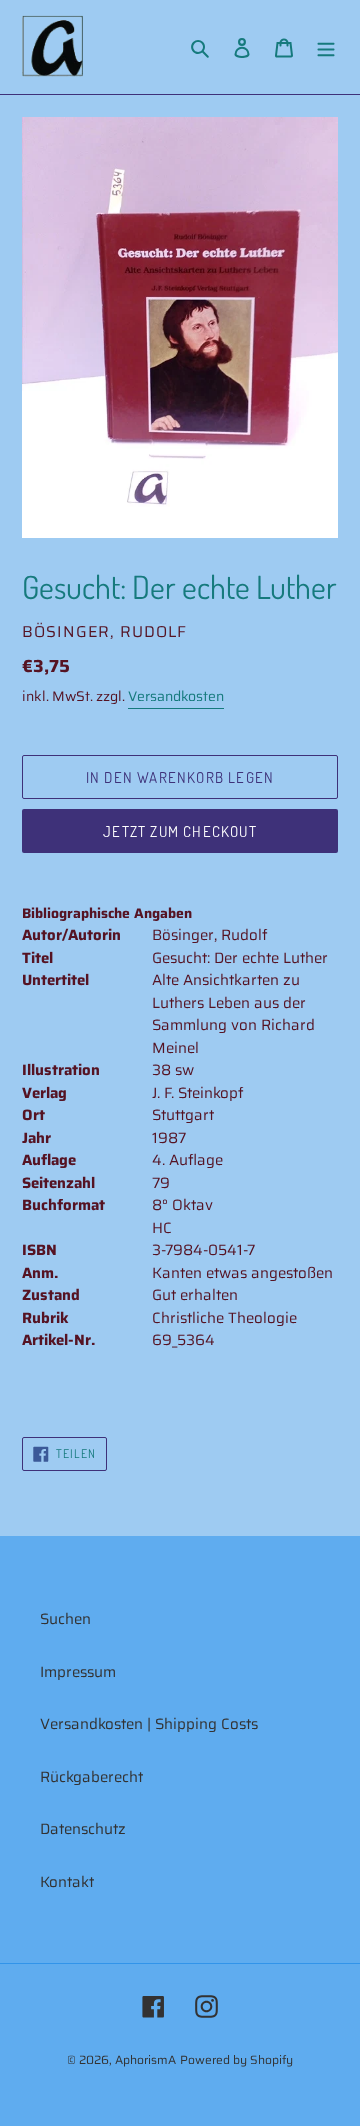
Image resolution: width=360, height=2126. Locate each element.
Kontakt (67, 1882)
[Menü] (326, 47)
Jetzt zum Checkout (180, 831)
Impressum (78, 1672)
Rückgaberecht (91, 1777)
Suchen (65, 1619)
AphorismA (145, 2059)
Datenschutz (83, 1829)
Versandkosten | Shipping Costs (149, 1724)
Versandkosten (176, 696)
